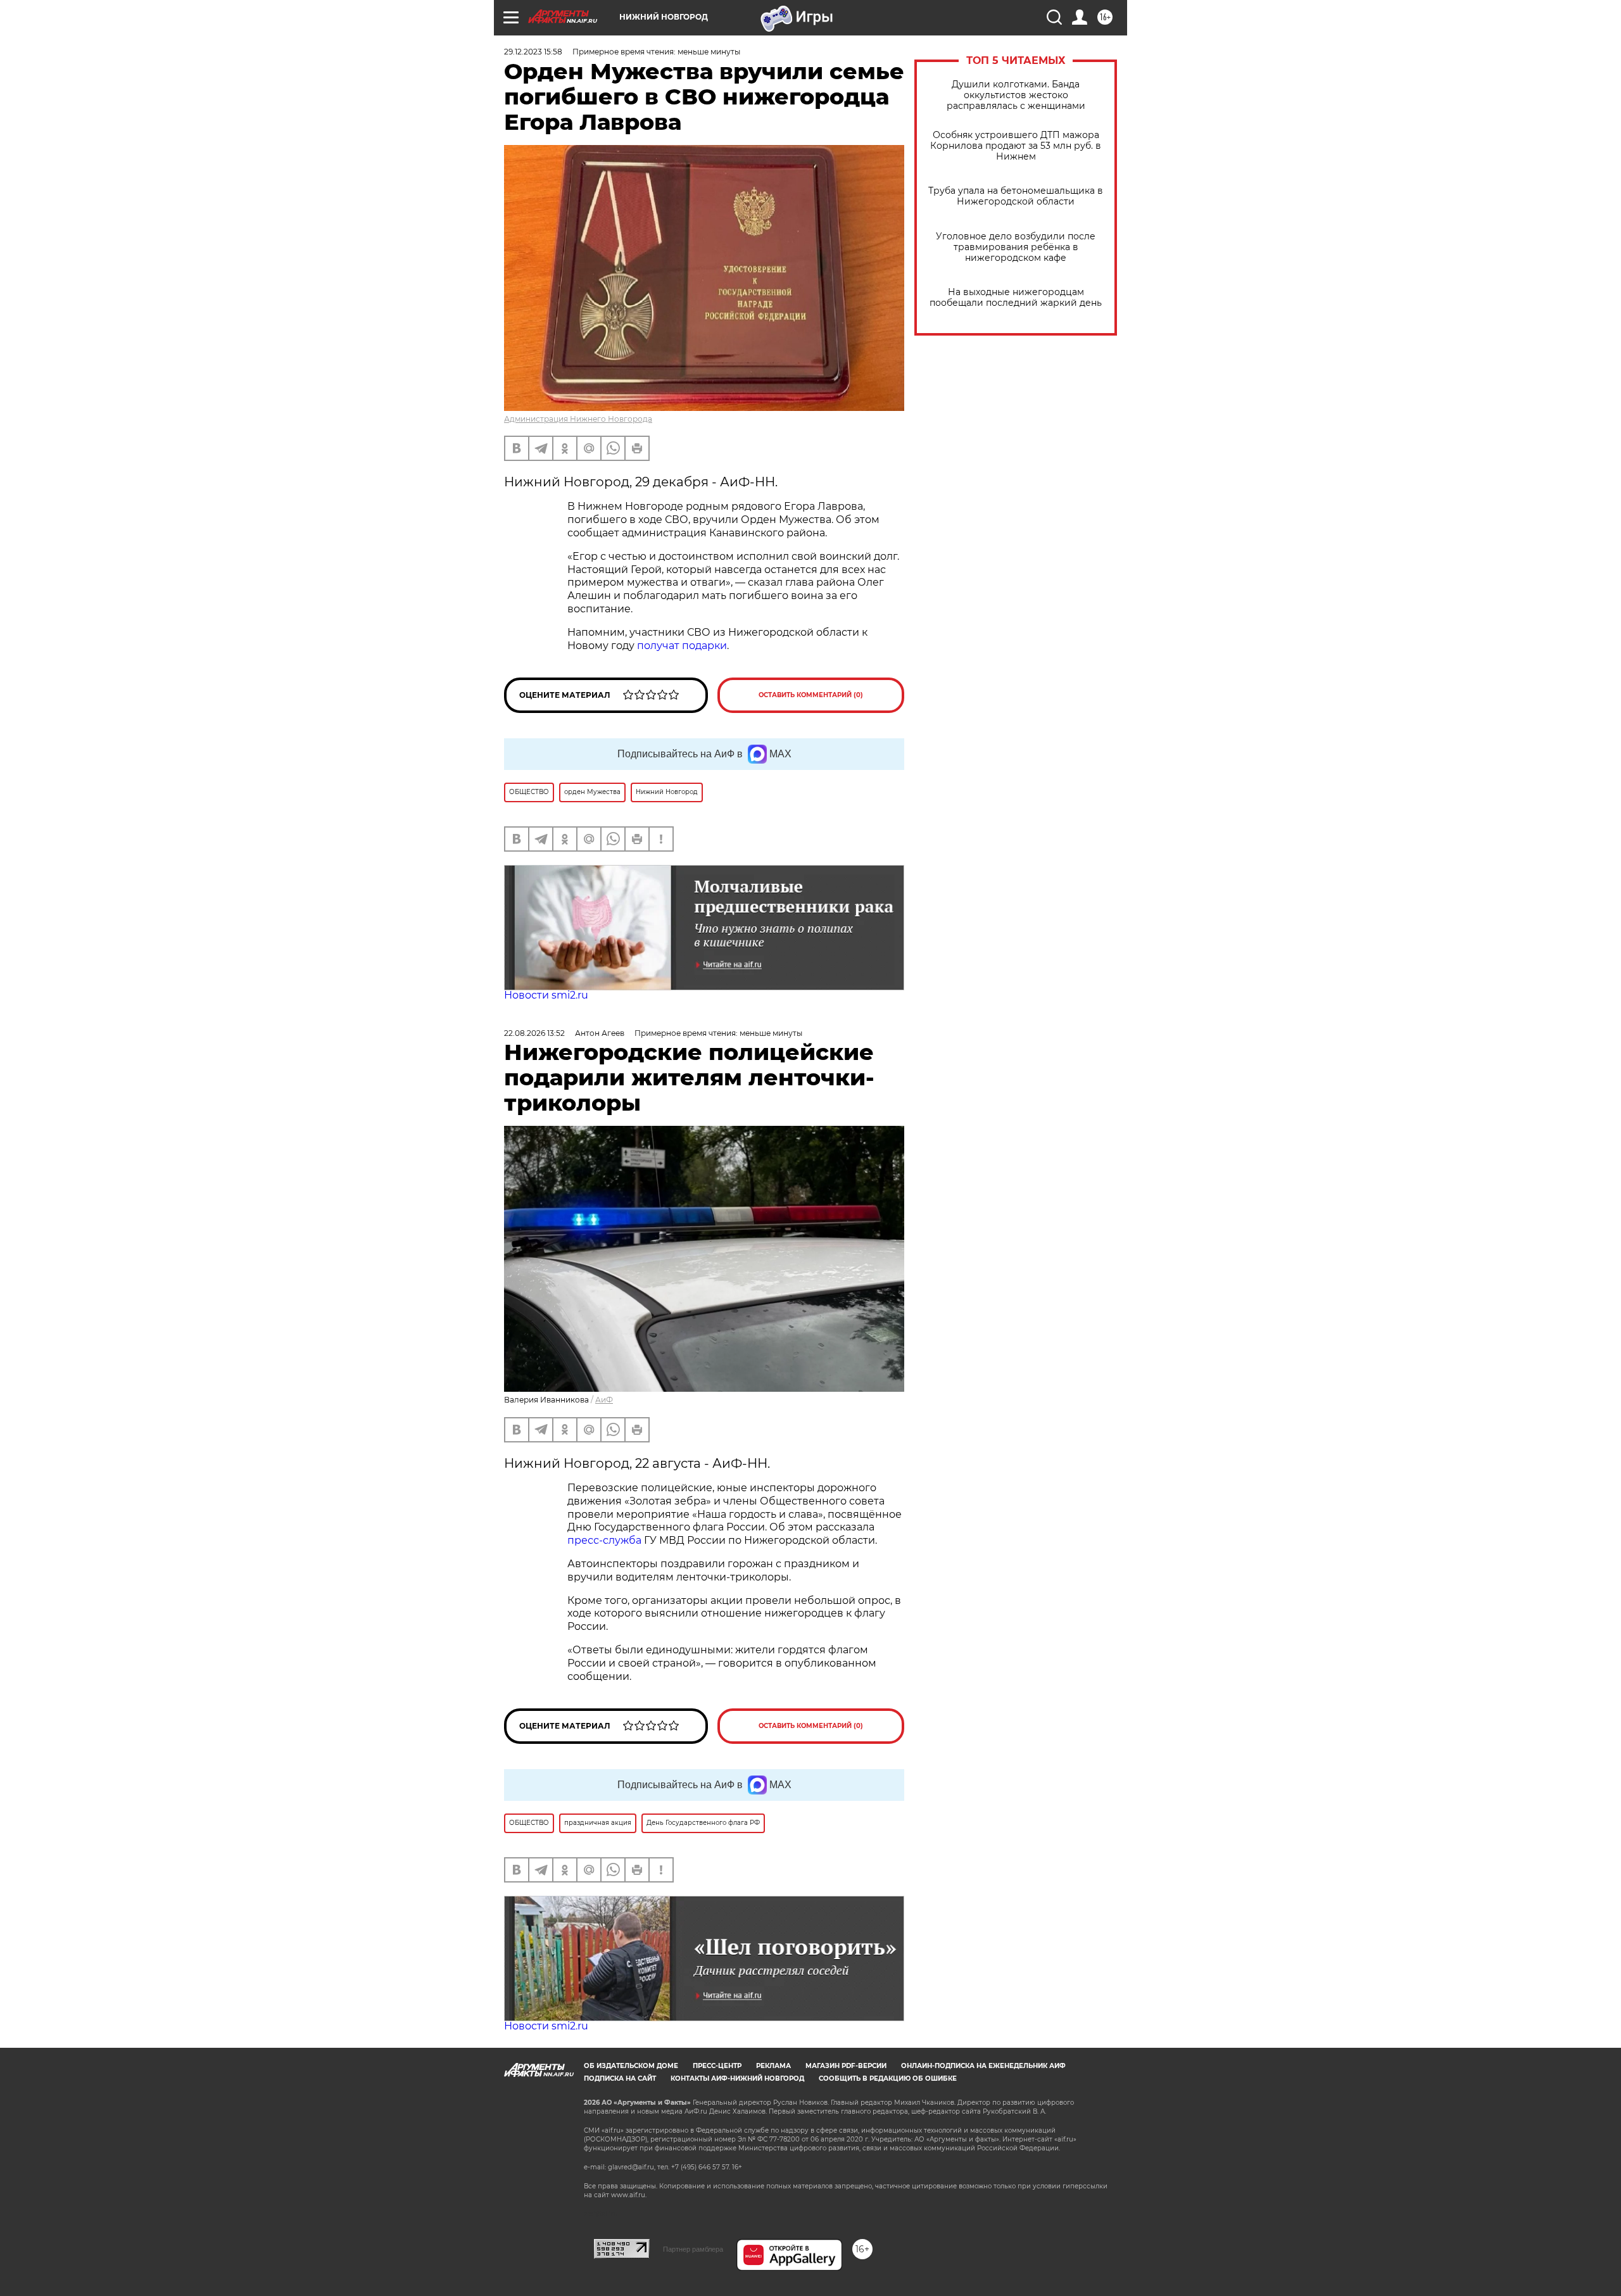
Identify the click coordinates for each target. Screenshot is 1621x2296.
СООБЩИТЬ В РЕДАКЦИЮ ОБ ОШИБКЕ (888, 2078)
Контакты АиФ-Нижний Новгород (737, 2078)
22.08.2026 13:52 (534, 1033)
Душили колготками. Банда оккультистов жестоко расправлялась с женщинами (1016, 95)
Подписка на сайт (620, 2078)
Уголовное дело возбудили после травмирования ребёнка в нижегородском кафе (1016, 247)
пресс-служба (604, 1540)
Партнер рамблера (693, 2249)
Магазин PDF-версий (846, 2066)
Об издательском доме (631, 2066)
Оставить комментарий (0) (811, 695)
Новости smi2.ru (546, 995)
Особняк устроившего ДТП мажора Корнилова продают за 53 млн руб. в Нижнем (1016, 146)
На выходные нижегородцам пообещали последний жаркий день (1016, 298)
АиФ (604, 1400)
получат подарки (682, 646)
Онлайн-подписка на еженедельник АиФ (983, 2066)
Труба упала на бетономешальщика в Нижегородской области (1016, 196)
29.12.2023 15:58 (533, 52)
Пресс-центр (717, 2066)
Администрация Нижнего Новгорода (578, 419)
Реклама (773, 2066)
